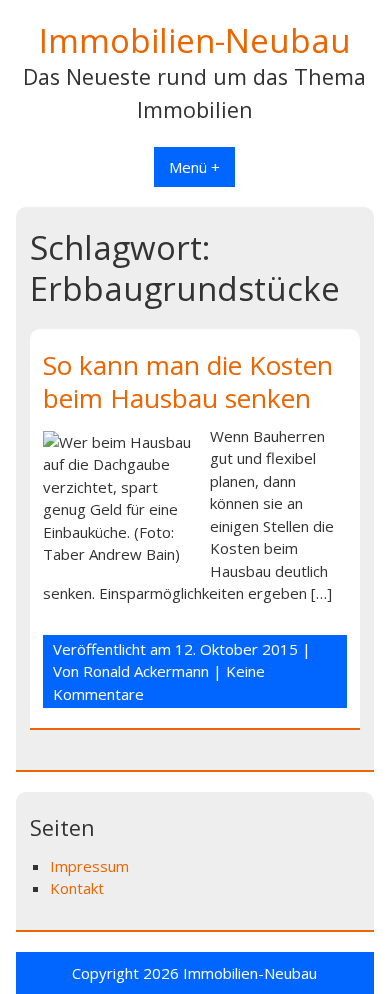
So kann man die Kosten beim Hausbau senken (188, 381)
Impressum (89, 866)
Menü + (194, 167)
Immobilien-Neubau (195, 40)
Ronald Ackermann (146, 671)
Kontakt (77, 888)
